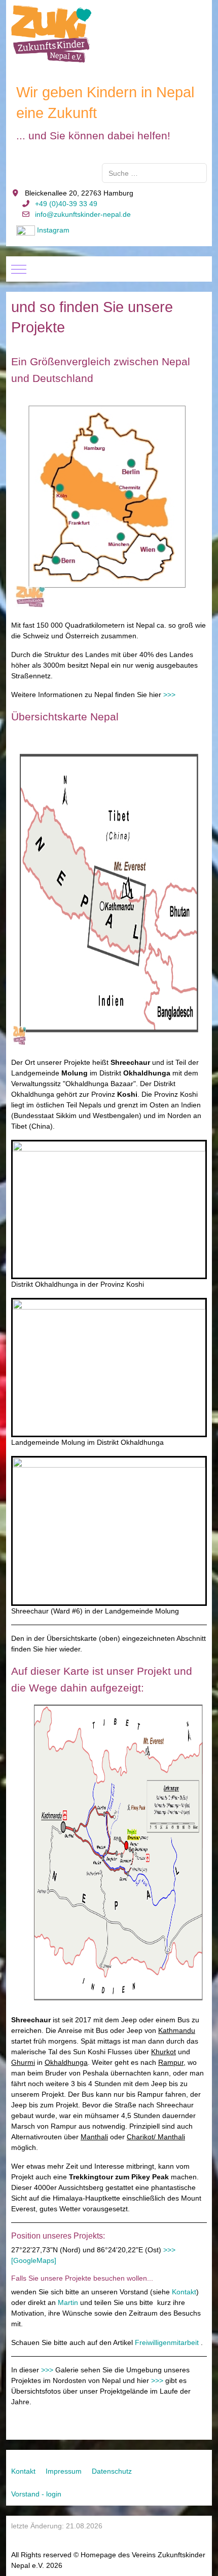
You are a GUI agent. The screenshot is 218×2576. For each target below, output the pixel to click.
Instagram (53, 230)
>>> (169, 695)
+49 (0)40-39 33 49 (66, 204)
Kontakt (184, 2292)
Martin (68, 2302)
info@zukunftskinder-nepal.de (83, 214)
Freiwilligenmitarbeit (167, 2342)
